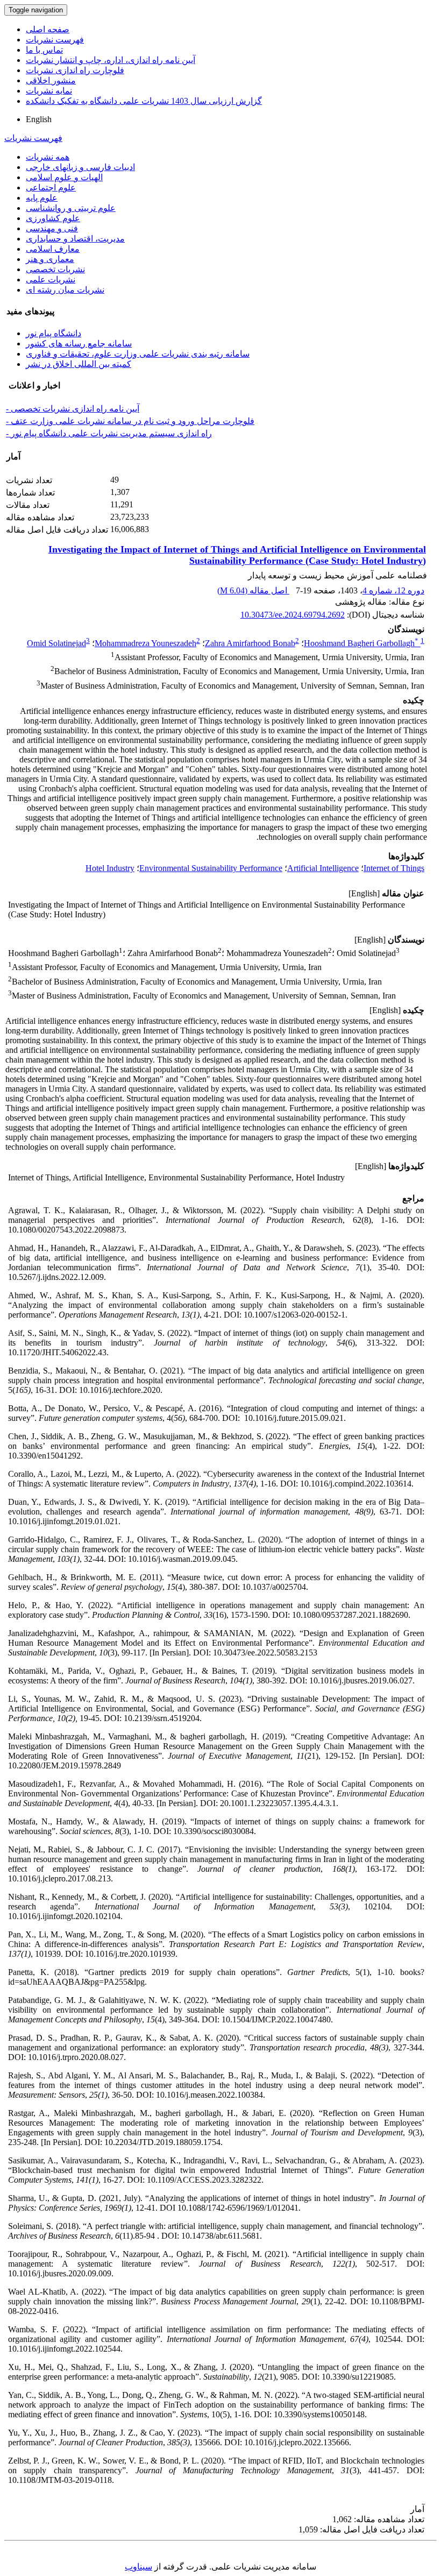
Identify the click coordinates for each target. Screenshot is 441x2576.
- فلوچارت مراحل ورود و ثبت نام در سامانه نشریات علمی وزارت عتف (130, 421)
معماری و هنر (50, 259)
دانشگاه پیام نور (54, 333)
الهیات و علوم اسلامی (64, 177)
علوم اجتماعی (51, 187)
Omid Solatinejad (56, 643)
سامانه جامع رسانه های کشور (79, 344)
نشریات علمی (51, 279)
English (39, 119)
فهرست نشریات (55, 40)
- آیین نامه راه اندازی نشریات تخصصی (73, 409)
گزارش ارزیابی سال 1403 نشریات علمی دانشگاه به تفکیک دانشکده (144, 101)
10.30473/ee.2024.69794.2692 (293, 615)
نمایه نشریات (49, 91)
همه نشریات (48, 157)
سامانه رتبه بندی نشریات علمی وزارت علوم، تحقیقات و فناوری (138, 354)
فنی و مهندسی (52, 228)
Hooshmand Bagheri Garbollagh (361, 643)
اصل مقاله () (253, 590)
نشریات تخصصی (55, 269)
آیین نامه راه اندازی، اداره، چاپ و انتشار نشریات (111, 60)
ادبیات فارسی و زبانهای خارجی (80, 167)
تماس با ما (44, 50)
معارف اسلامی (53, 249)
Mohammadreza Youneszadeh (145, 643)
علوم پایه (42, 198)
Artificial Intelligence (323, 868)
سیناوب (138, 2567)
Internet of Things (394, 868)
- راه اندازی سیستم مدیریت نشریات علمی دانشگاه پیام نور (109, 433)
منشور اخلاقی (51, 80)
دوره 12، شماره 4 (393, 590)
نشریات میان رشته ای (65, 290)
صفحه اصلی (48, 29)
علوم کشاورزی (53, 218)
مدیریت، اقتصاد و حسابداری (75, 239)
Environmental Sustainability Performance (211, 868)
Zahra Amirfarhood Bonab (250, 643)
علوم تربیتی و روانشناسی (71, 208)
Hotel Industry (110, 868)
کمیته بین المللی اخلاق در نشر (79, 364)
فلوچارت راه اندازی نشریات (75, 70)
